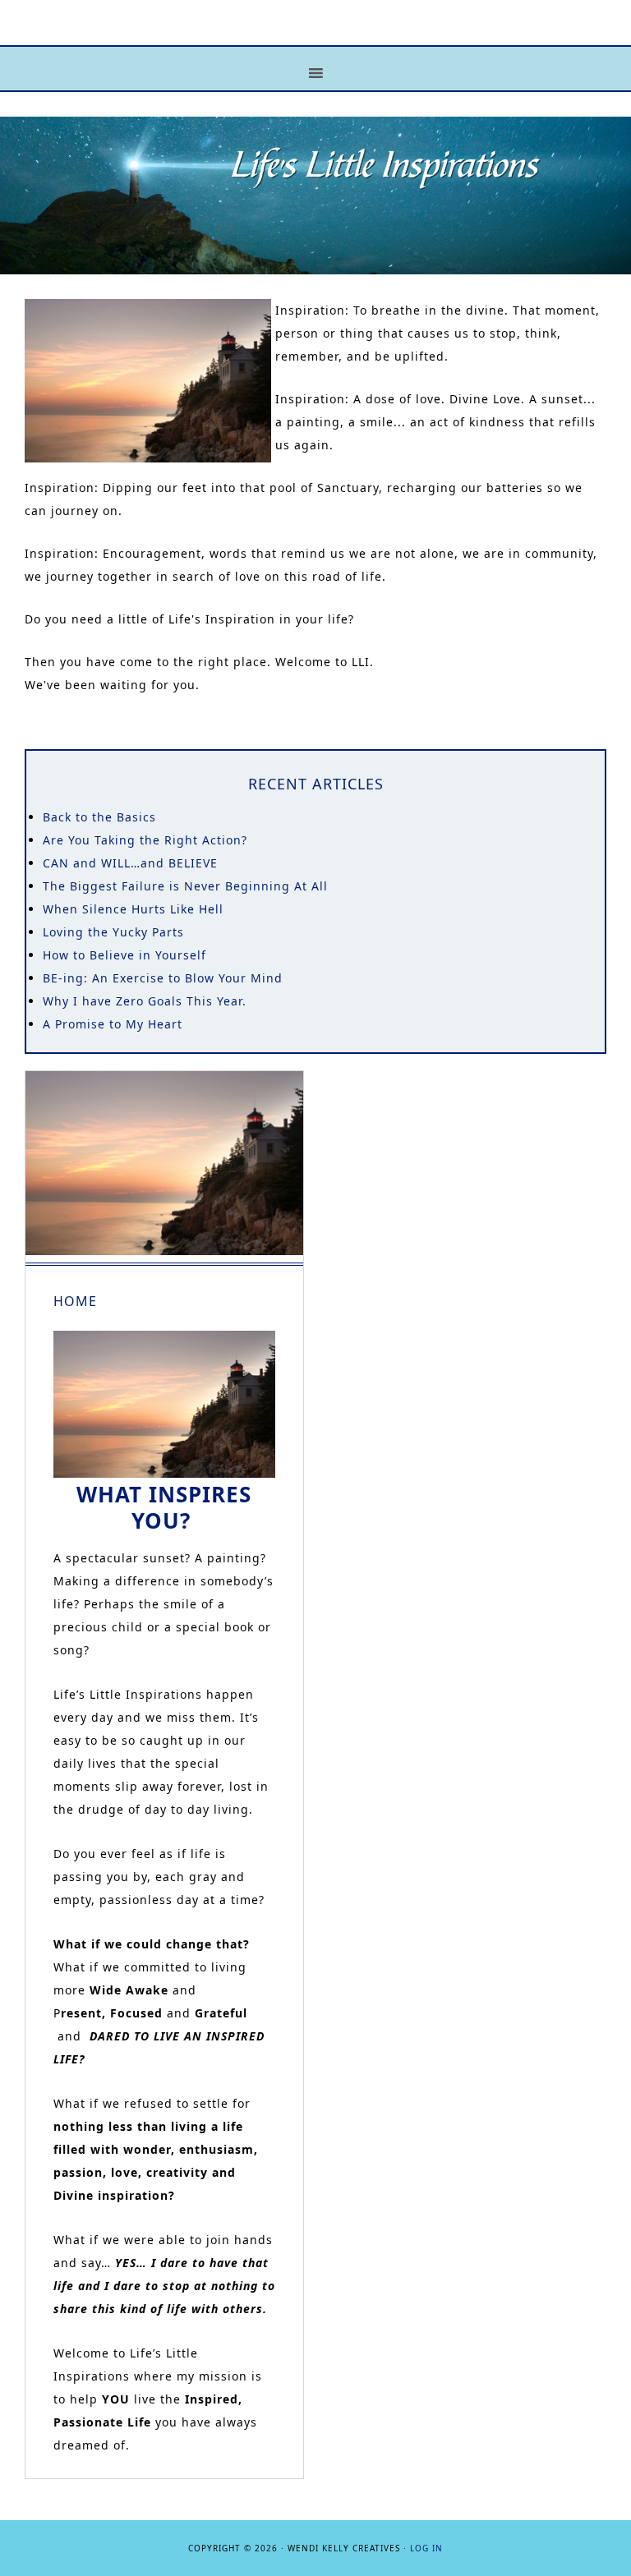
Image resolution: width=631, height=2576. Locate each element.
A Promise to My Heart (113, 1024)
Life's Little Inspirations (315, 35)
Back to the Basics (99, 817)
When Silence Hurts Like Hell (133, 909)
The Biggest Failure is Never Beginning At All (185, 886)
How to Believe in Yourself (124, 955)
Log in (426, 2548)
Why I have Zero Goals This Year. (145, 1001)
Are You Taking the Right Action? (145, 840)
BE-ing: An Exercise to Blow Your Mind (163, 978)
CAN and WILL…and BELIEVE (130, 863)
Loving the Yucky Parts (113, 932)
